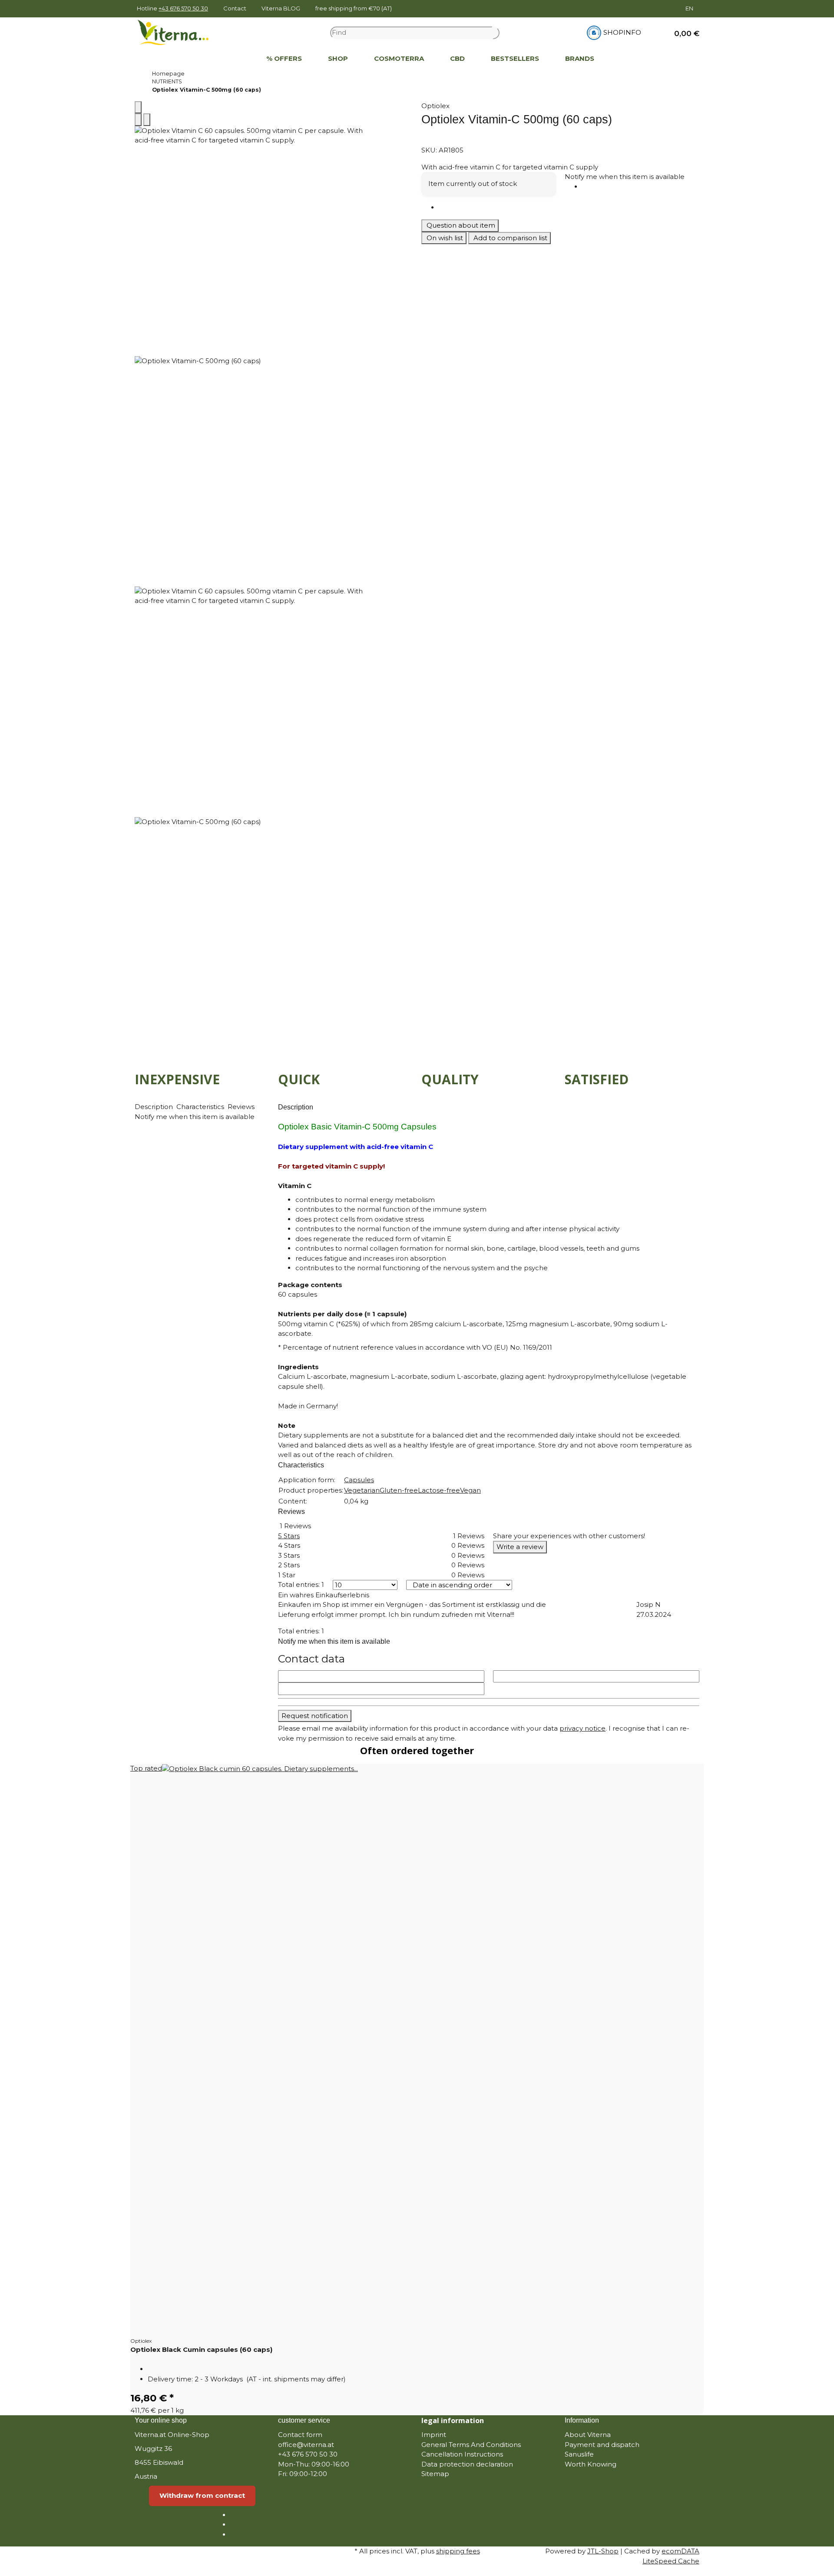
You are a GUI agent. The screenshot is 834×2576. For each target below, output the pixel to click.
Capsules (359, 1480)
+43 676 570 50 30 (183, 8)
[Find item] (496, 33)
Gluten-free (399, 1490)
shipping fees (458, 2551)
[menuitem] (240, 59)
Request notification (315, 1716)
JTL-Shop (603, 2551)
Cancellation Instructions (462, 2454)
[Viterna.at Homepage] (179, 32)
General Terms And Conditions (471, 2445)
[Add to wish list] (147, 120)
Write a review (520, 1547)
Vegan (470, 1490)
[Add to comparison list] (138, 120)
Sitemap (435, 2474)
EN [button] (690, 8)
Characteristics (201, 1107)
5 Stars (289, 1536)
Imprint (434, 2435)
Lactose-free (439, 1490)
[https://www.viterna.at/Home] (240, 59)
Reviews (242, 1107)
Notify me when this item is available (625, 177)
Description (155, 1107)
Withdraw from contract (202, 2495)
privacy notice (582, 1728)
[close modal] (138, 108)
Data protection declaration (467, 2464)
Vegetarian (362, 1490)
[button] (683, 33)
